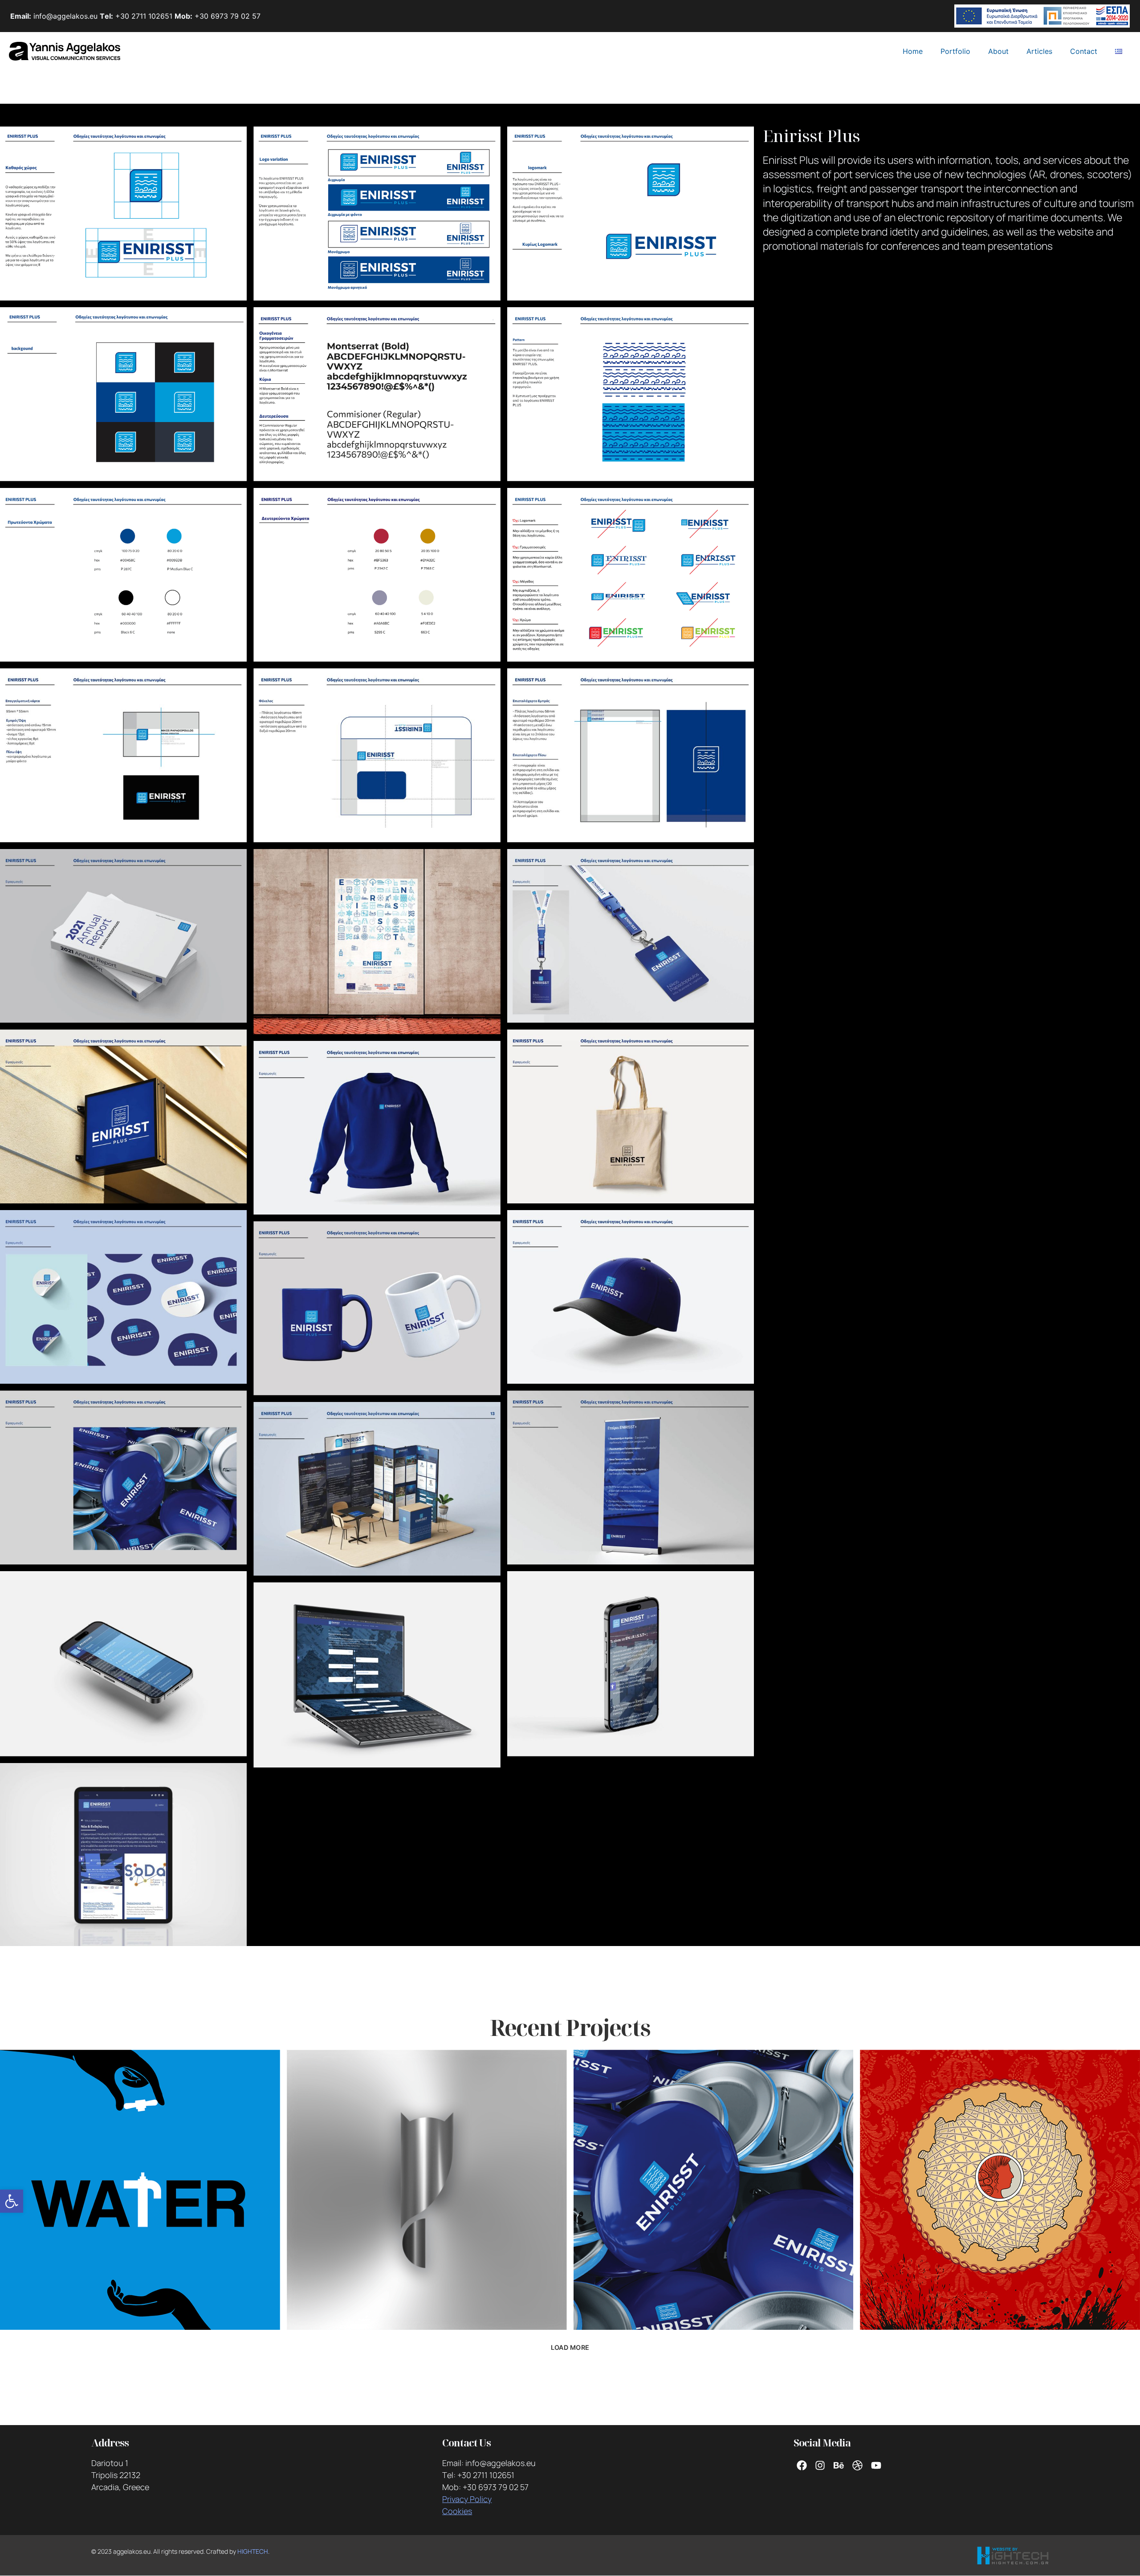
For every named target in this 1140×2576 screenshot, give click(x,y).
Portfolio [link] (955, 51)
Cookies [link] (457, 2511)
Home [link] (913, 51)
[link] (12, 2201)
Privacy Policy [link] (467, 2499)
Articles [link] (1039, 51)
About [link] (998, 51)
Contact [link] (1084, 51)
